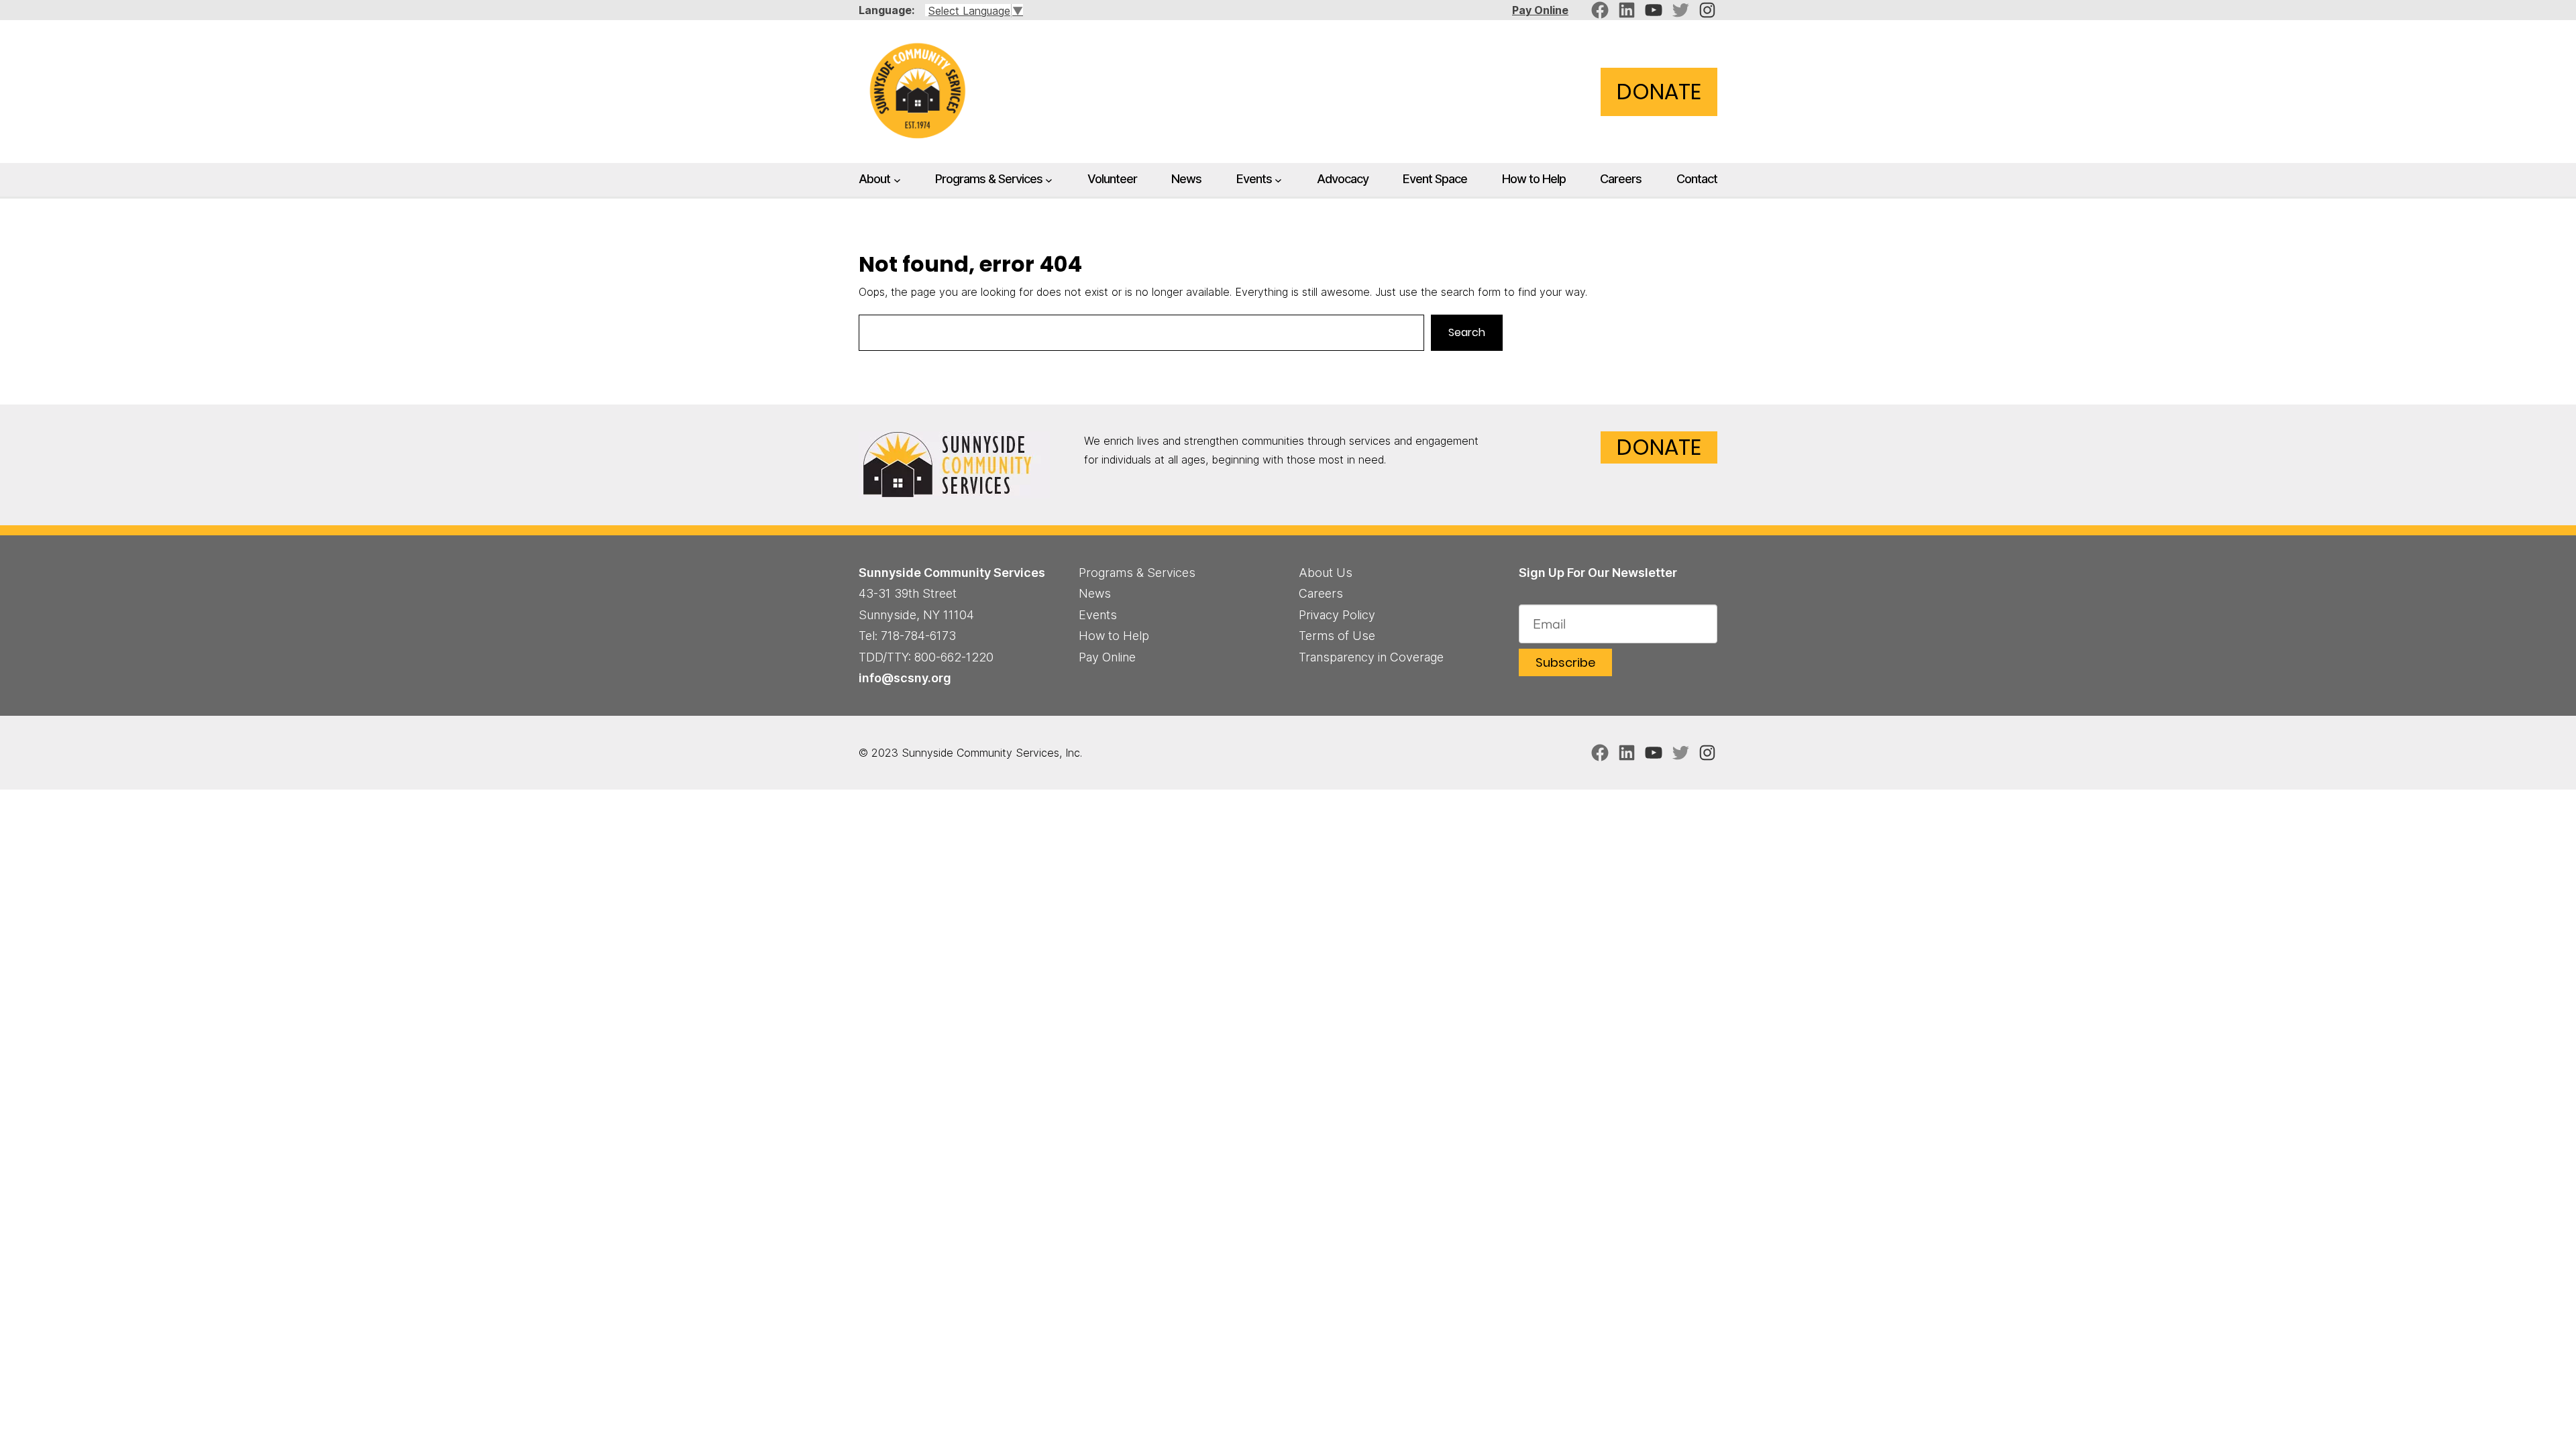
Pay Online (1540, 10)
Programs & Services (989, 178)
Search (1467, 332)
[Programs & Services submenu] (1049, 180)
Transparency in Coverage (1371, 657)
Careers (1321, 593)
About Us (1326, 573)
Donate (1659, 92)
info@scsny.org (905, 678)
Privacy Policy (1337, 615)
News (1095, 593)
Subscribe (1565, 662)
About (874, 178)
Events (1254, 178)
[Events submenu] (1278, 180)
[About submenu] (897, 180)
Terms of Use (1337, 636)
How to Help (1114, 636)
